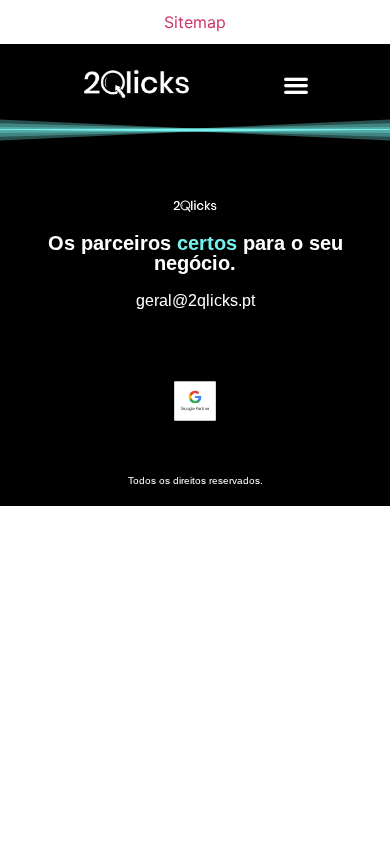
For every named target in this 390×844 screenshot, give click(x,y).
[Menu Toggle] (296, 85)
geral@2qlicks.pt (195, 300)
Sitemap (195, 22)
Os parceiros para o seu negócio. (195, 253)
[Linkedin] (195, 345)
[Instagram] (158, 345)
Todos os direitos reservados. (195, 480)
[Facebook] (232, 345)
